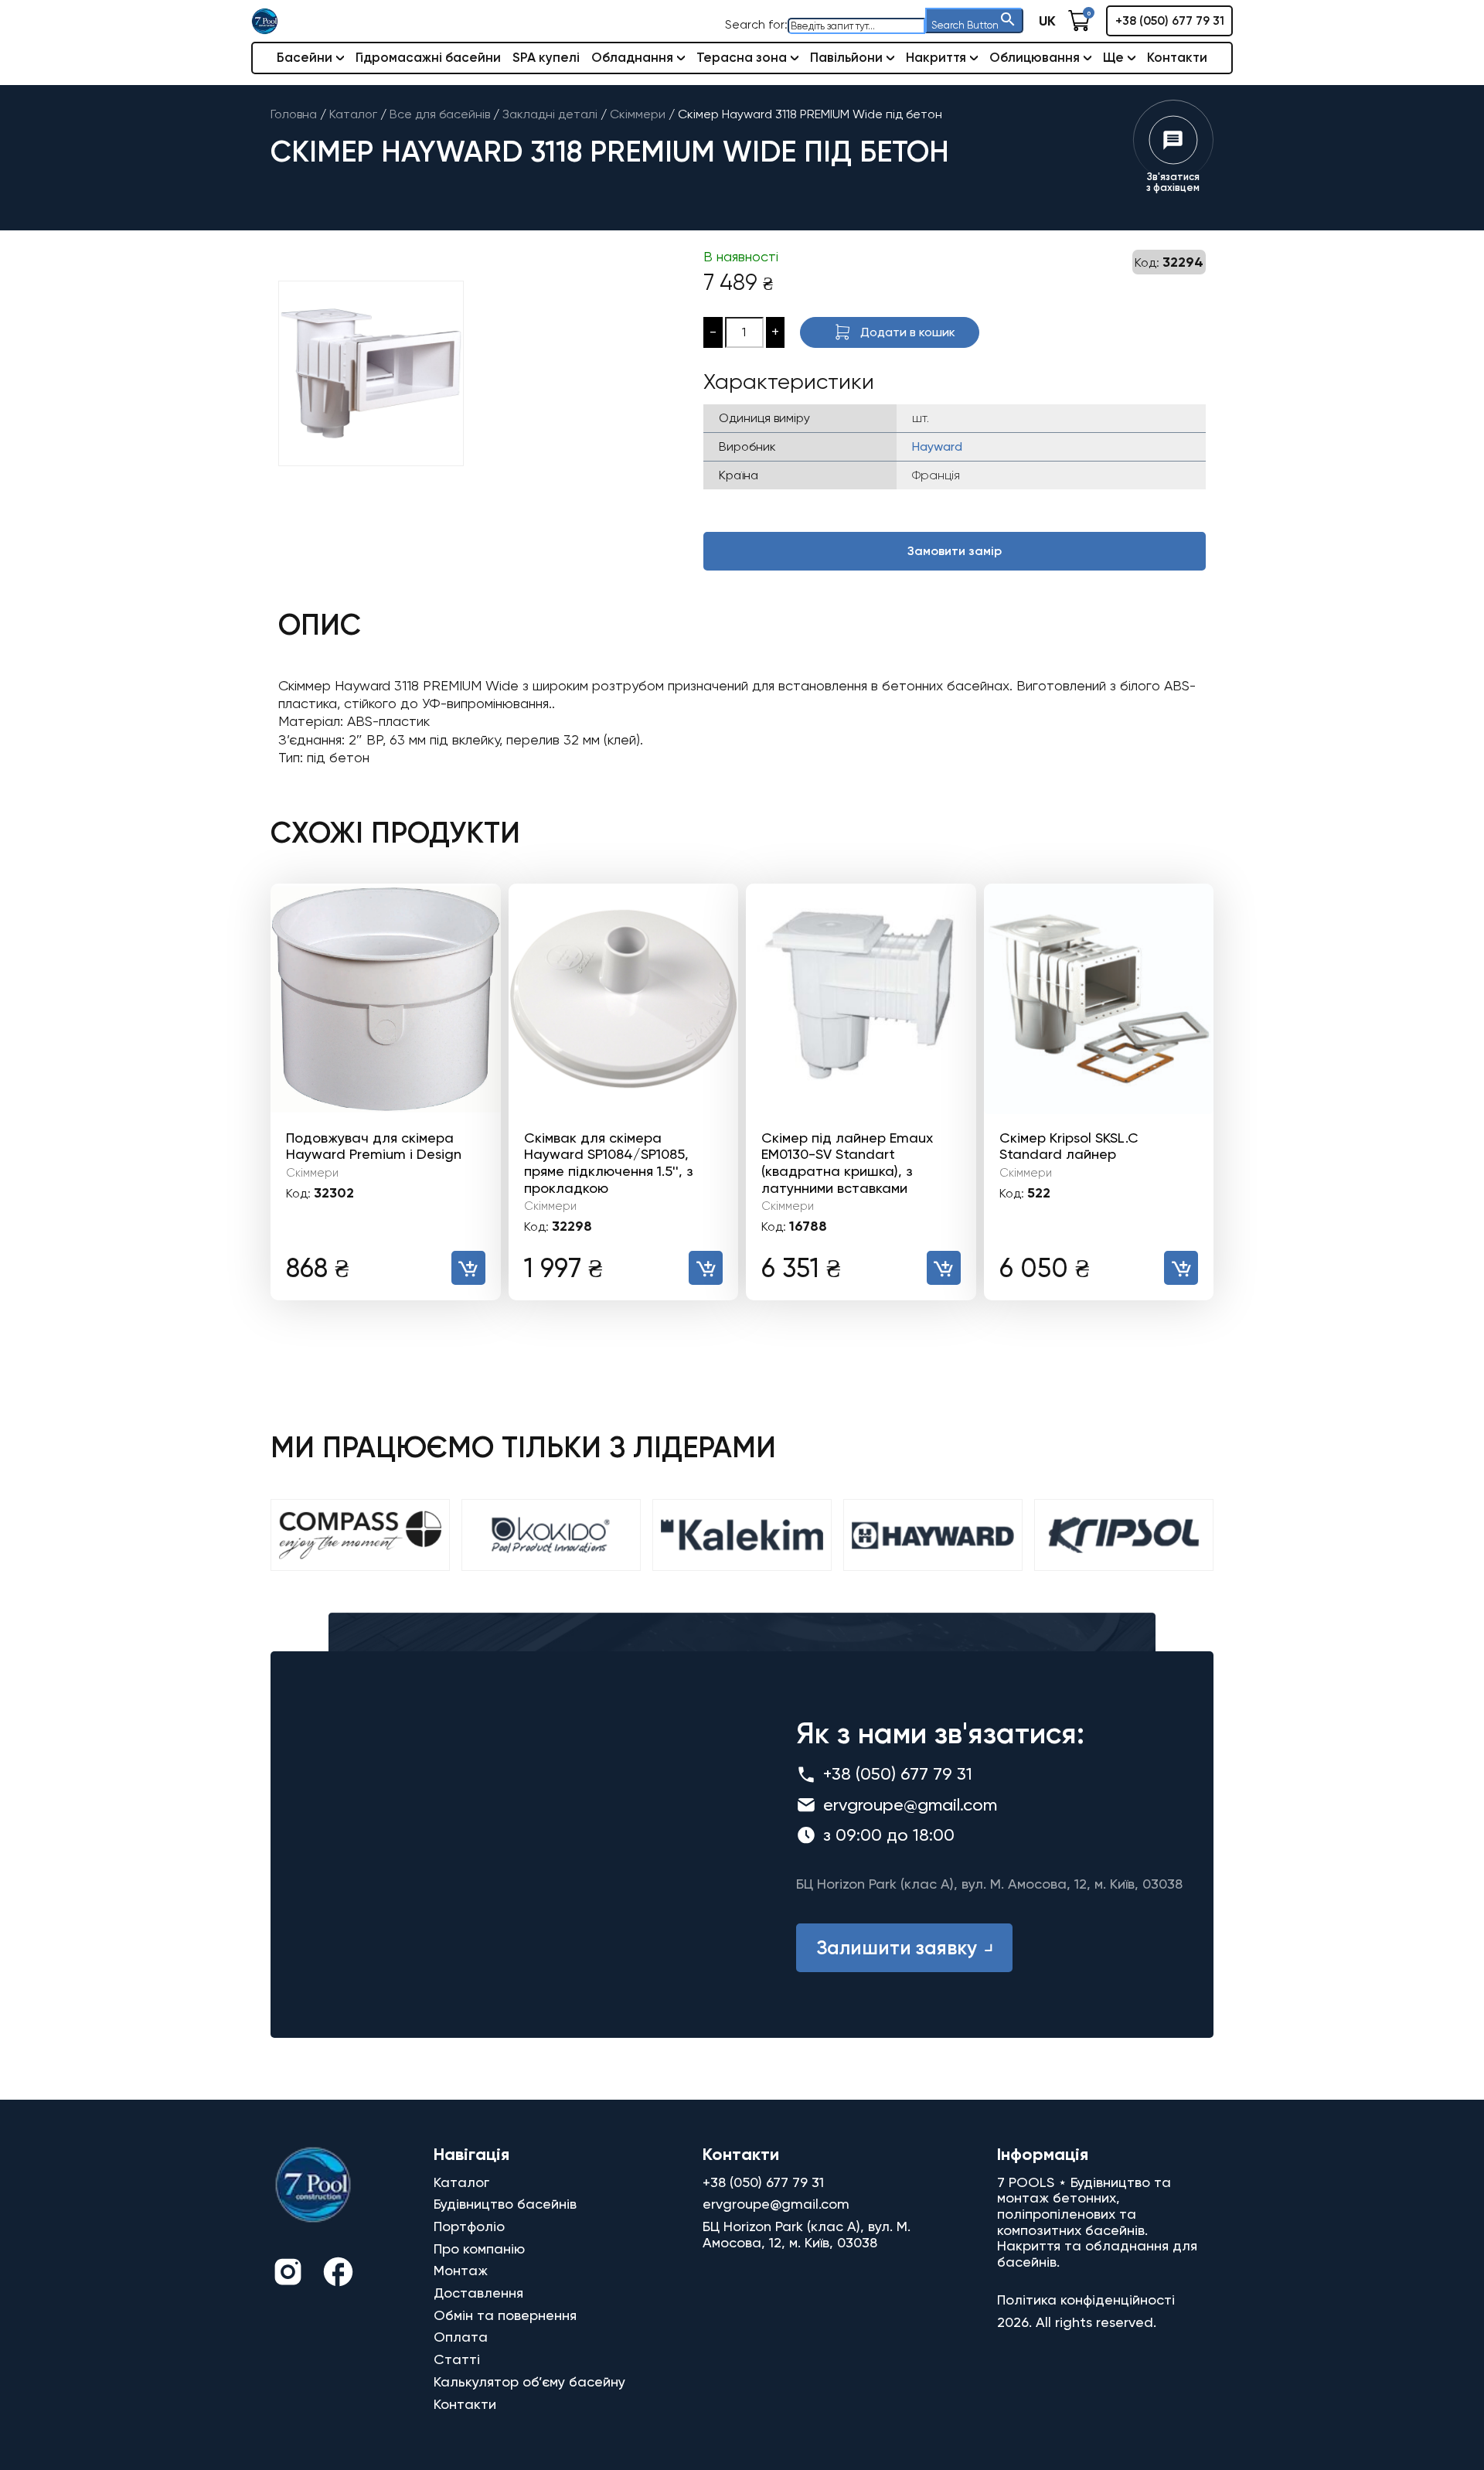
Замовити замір (955, 551)
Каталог (461, 2182)
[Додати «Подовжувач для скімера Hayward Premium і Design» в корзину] (468, 1268)
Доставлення (478, 2293)
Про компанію (479, 2249)
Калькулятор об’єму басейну (529, 2381)
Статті (457, 2359)
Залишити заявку (897, 1948)
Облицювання (1035, 57)
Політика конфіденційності (1086, 2300)
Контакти (1177, 57)
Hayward (937, 446)
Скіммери (312, 1173)
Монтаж (461, 2270)
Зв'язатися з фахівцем (1173, 182)
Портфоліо (469, 2226)
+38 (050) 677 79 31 (1170, 20)
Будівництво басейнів (505, 2204)
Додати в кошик (908, 332)
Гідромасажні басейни (428, 57)
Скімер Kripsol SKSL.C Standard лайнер (1069, 1146)
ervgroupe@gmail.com (910, 1805)
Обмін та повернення (505, 2315)
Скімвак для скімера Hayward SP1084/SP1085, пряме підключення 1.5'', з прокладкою (609, 1163)
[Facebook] (338, 2274)
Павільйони (846, 57)
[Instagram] (288, 2274)
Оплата (461, 2337)
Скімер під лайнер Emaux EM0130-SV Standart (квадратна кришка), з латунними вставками (847, 1163)
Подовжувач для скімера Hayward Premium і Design (374, 1146)
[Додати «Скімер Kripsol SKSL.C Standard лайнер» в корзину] (1181, 1268)
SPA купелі (546, 57)
